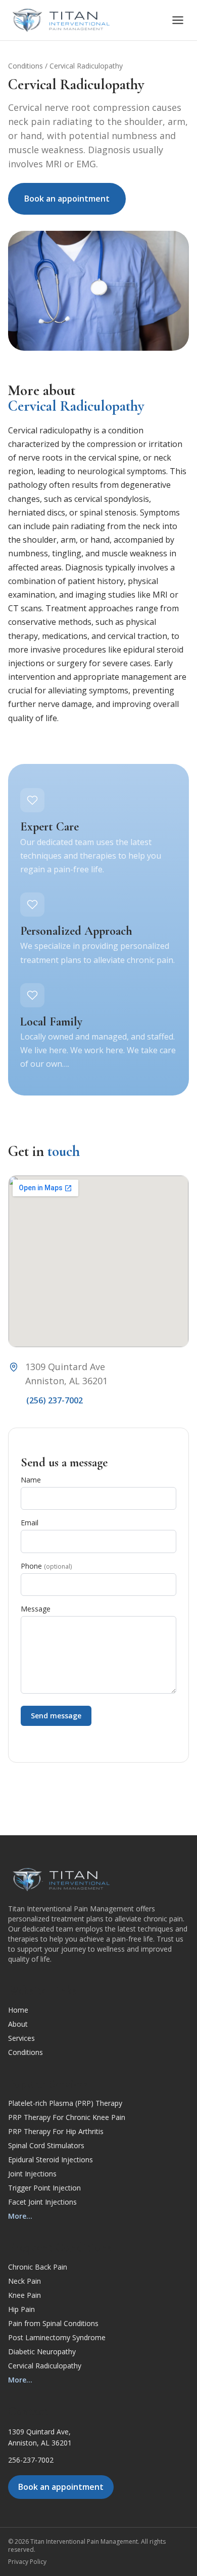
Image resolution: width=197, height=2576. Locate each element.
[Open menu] (178, 20)
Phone (46, 1566)
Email (30, 1523)
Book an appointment (67, 199)
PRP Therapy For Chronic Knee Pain (67, 2117)
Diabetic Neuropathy (42, 2352)
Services (21, 2038)
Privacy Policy (27, 2562)
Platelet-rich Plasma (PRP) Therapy (65, 2103)
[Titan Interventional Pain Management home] (61, 20)
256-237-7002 (31, 2460)
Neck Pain (24, 2281)
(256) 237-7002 (55, 1400)
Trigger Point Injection (44, 2188)
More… (20, 2216)
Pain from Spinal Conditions (53, 2323)
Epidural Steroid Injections (51, 2160)
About (18, 2024)
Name (31, 1480)
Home (18, 2010)
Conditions (26, 66)
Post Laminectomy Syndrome (57, 2337)
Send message (56, 1716)
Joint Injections (32, 2174)
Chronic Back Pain (38, 2267)
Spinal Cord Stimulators (46, 2145)
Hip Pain (21, 2309)
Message (36, 1609)
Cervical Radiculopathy (45, 2366)
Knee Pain (24, 2295)
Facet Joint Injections (42, 2202)
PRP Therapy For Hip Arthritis (56, 2131)
